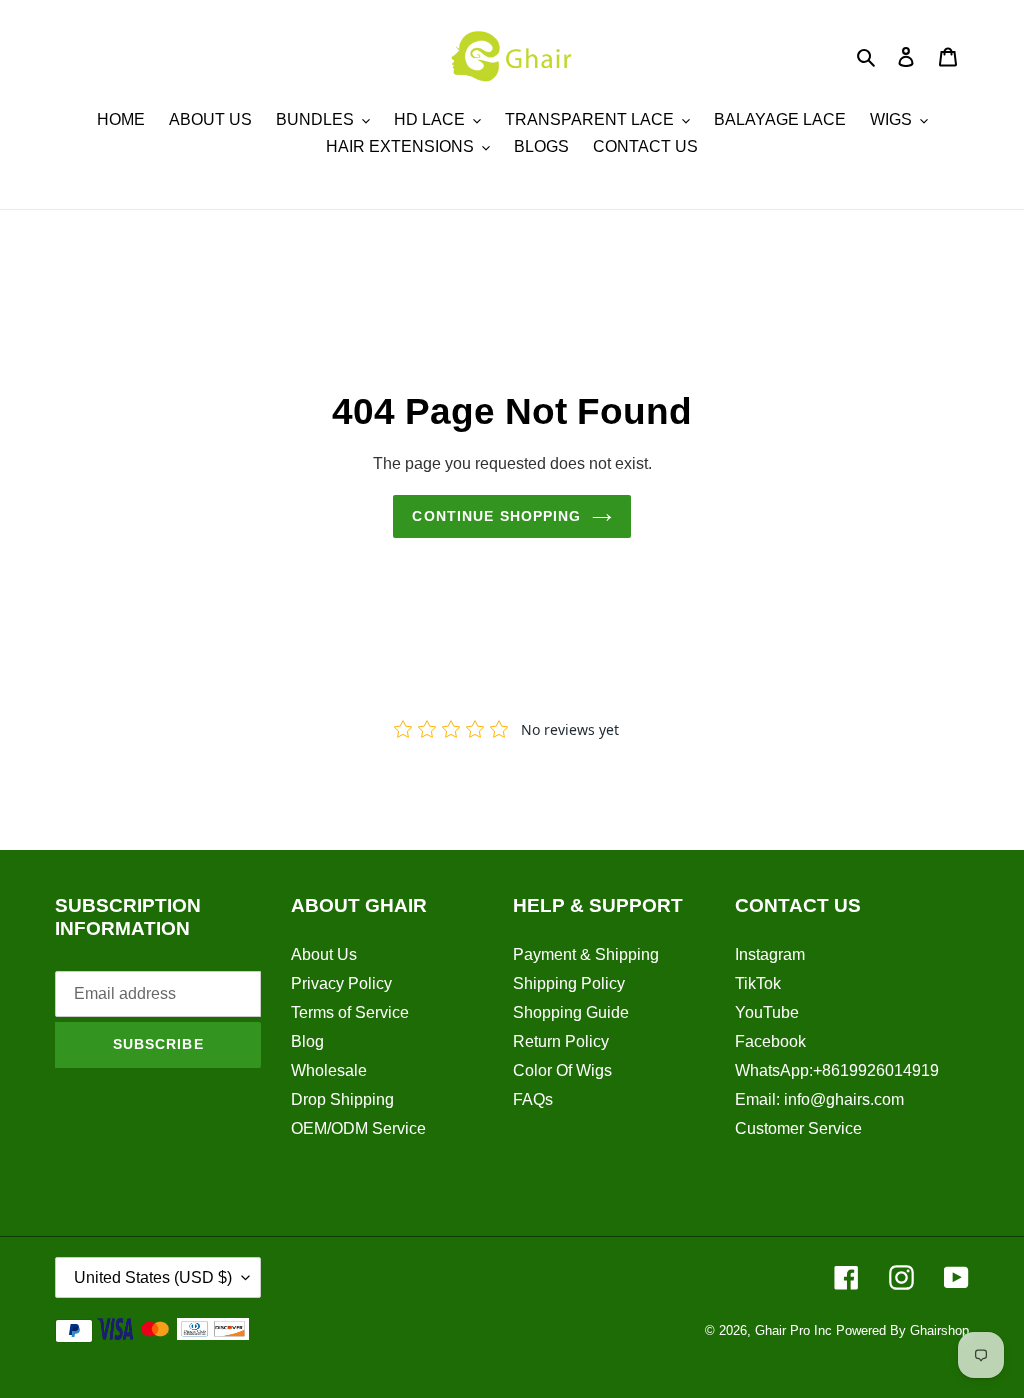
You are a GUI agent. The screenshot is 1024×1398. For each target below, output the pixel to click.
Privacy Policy (341, 983)
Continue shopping (496, 516)
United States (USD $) (153, 1277)
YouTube (767, 1012)
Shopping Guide (571, 1012)
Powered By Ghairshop (902, 1330)
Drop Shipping (342, 1099)
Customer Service (798, 1128)
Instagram (770, 954)
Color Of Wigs (562, 1070)
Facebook (770, 1041)
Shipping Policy (569, 983)
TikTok (758, 983)
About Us (324, 954)
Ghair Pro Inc (793, 1330)
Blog (307, 1041)
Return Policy (561, 1041)
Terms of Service (350, 1012)
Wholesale (329, 1070)
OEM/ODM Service (358, 1128)
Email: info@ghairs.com (819, 1099)
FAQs (533, 1099)
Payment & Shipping (586, 954)
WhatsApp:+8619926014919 (837, 1070)
